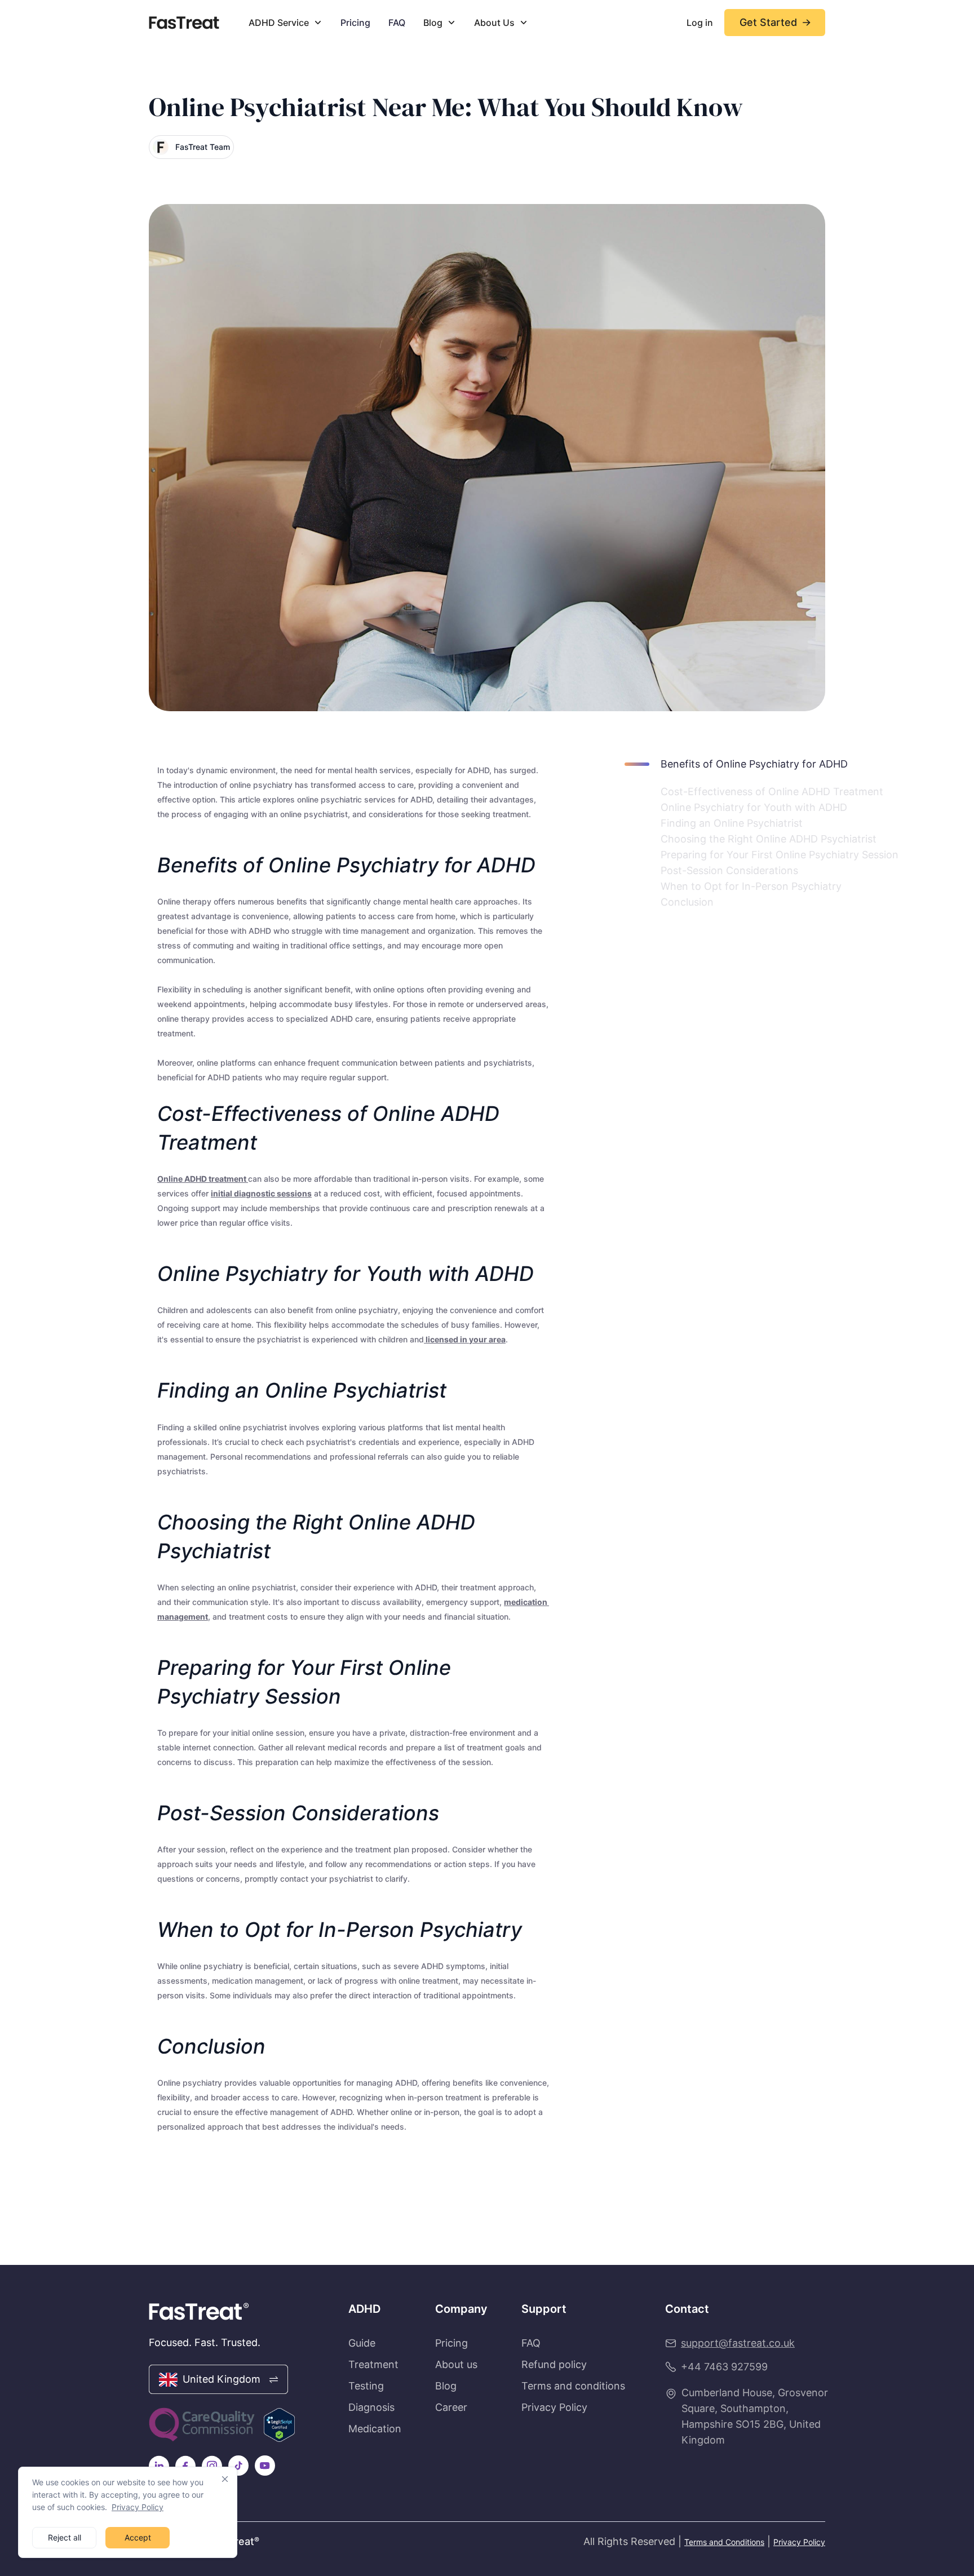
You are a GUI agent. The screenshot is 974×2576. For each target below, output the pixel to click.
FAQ (397, 23)
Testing (366, 2386)
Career (451, 2407)
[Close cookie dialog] (225, 2479)
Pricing (355, 23)
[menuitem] (285, 23)
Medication (375, 2429)
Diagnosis (371, 2407)
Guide (362, 2343)
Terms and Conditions (724, 2542)
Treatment (373, 2365)
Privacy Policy (138, 2507)
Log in (700, 23)
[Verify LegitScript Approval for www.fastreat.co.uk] (279, 2425)
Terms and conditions (573, 2386)
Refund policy (554, 2365)
